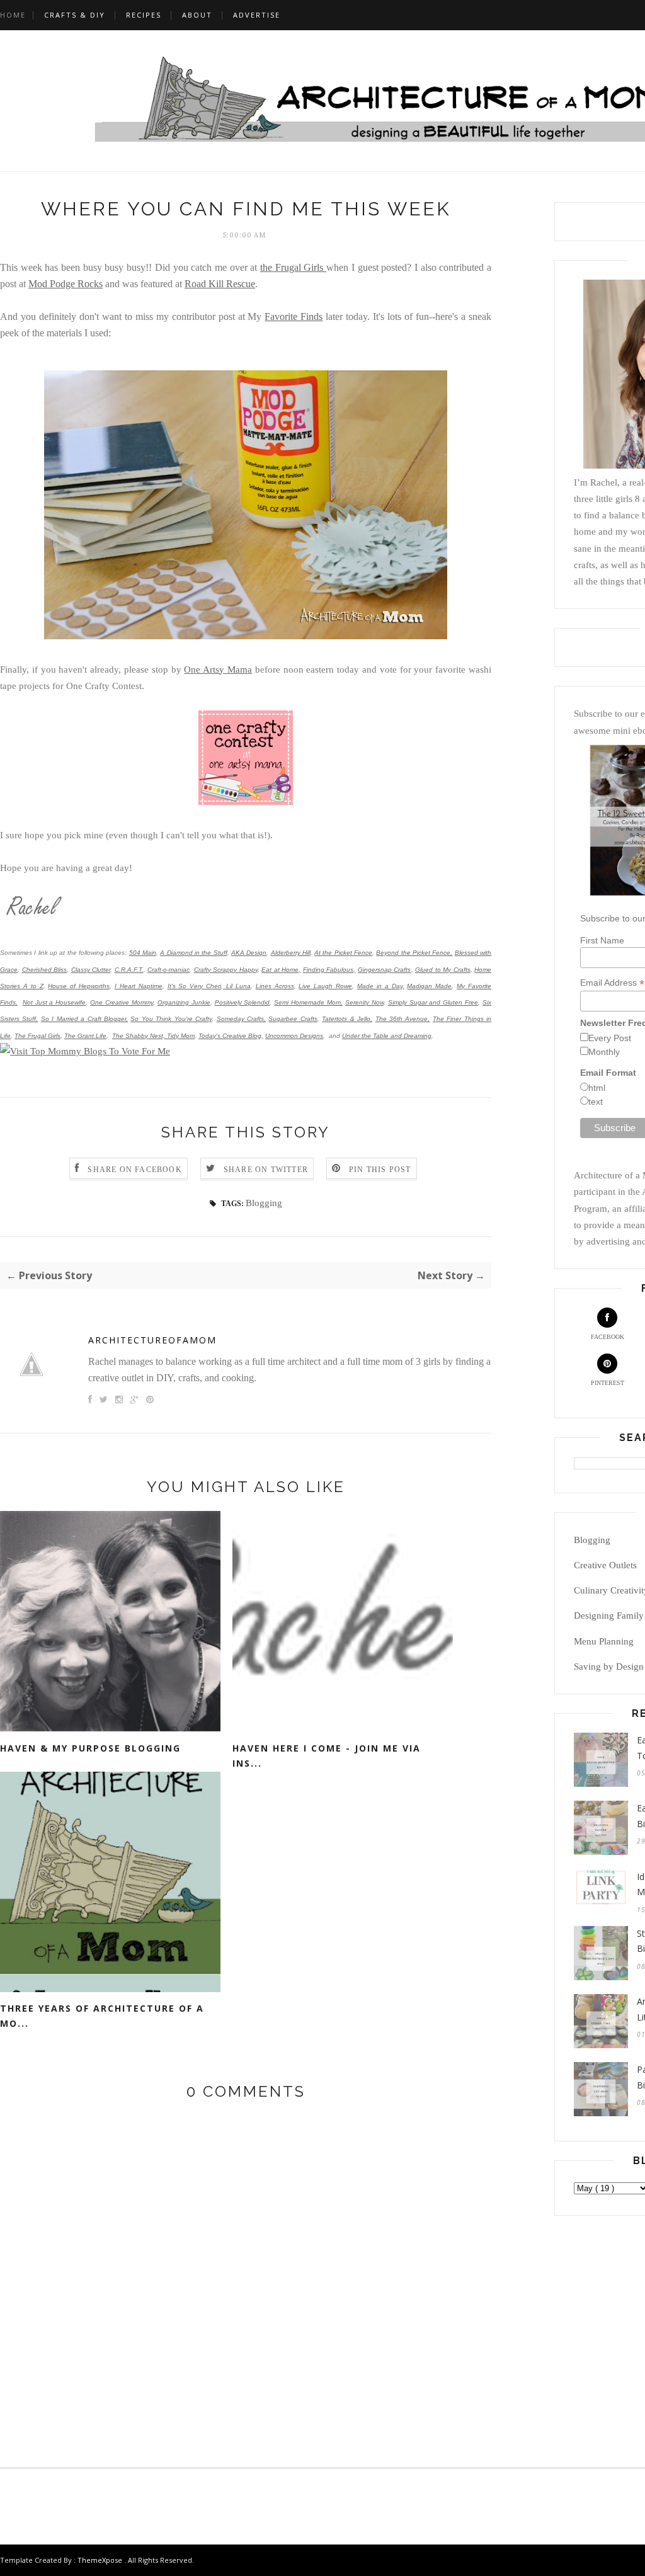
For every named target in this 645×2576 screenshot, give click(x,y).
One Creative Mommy (122, 1002)
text (596, 1102)
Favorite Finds (294, 316)
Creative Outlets (605, 1565)
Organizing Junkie (184, 1002)
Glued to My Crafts (443, 970)
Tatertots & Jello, (347, 1019)
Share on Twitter (266, 1170)
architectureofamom (152, 1340)
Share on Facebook (134, 1170)
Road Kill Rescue (220, 284)
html (597, 1088)
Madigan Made (429, 986)
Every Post (610, 1038)
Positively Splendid (243, 1002)
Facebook (608, 1337)
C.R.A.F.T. (129, 970)
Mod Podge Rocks (66, 284)
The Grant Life (85, 1036)
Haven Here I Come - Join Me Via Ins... (327, 1756)
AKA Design (249, 953)
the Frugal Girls (293, 267)
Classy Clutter (91, 970)
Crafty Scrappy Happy (226, 970)
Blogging (264, 1203)
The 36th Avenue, (403, 1019)
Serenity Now (364, 1002)
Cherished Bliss (45, 970)
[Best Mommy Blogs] (85, 1051)
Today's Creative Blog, (231, 1036)
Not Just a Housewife (54, 1002)
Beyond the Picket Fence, (414, 953)
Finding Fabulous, (329, 970)
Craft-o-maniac (168, 970)
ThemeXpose (100, 2560)
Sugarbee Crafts (293, 1019)
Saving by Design (609, 1667)
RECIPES (144, 15)
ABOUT (197, 15)
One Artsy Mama (218, 670)
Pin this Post (380, 1170)
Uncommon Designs (294, 1036)
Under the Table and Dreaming (387, 1036)
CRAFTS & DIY (75, 15)
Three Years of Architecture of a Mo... (102, 2016)
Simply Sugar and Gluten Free (433, 1002)
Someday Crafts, (241, 1019)
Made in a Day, (381, 986)
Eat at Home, (281, 970)
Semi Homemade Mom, (308, 1002)
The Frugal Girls (37, 1036)
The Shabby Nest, (139, 1036)
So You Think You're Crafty (171, 1019)
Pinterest (608, 1383)
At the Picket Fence (343, 953)
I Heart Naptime (139, 986)
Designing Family (609, 1616)
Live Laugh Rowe (325, 986)
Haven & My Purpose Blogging (90, 1748)
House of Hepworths (79, 986)
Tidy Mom (181, 1036)
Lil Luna (237, 986)
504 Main (143, 953)
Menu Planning (604, 1641)
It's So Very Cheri (195, 986)
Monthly (604, 1052)
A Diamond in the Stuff (193, 953)
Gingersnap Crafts (385, 970)
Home (13, 15)
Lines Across (275, 986)
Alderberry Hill (291, 953)
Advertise (257, 15)
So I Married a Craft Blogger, (84, 1019)
